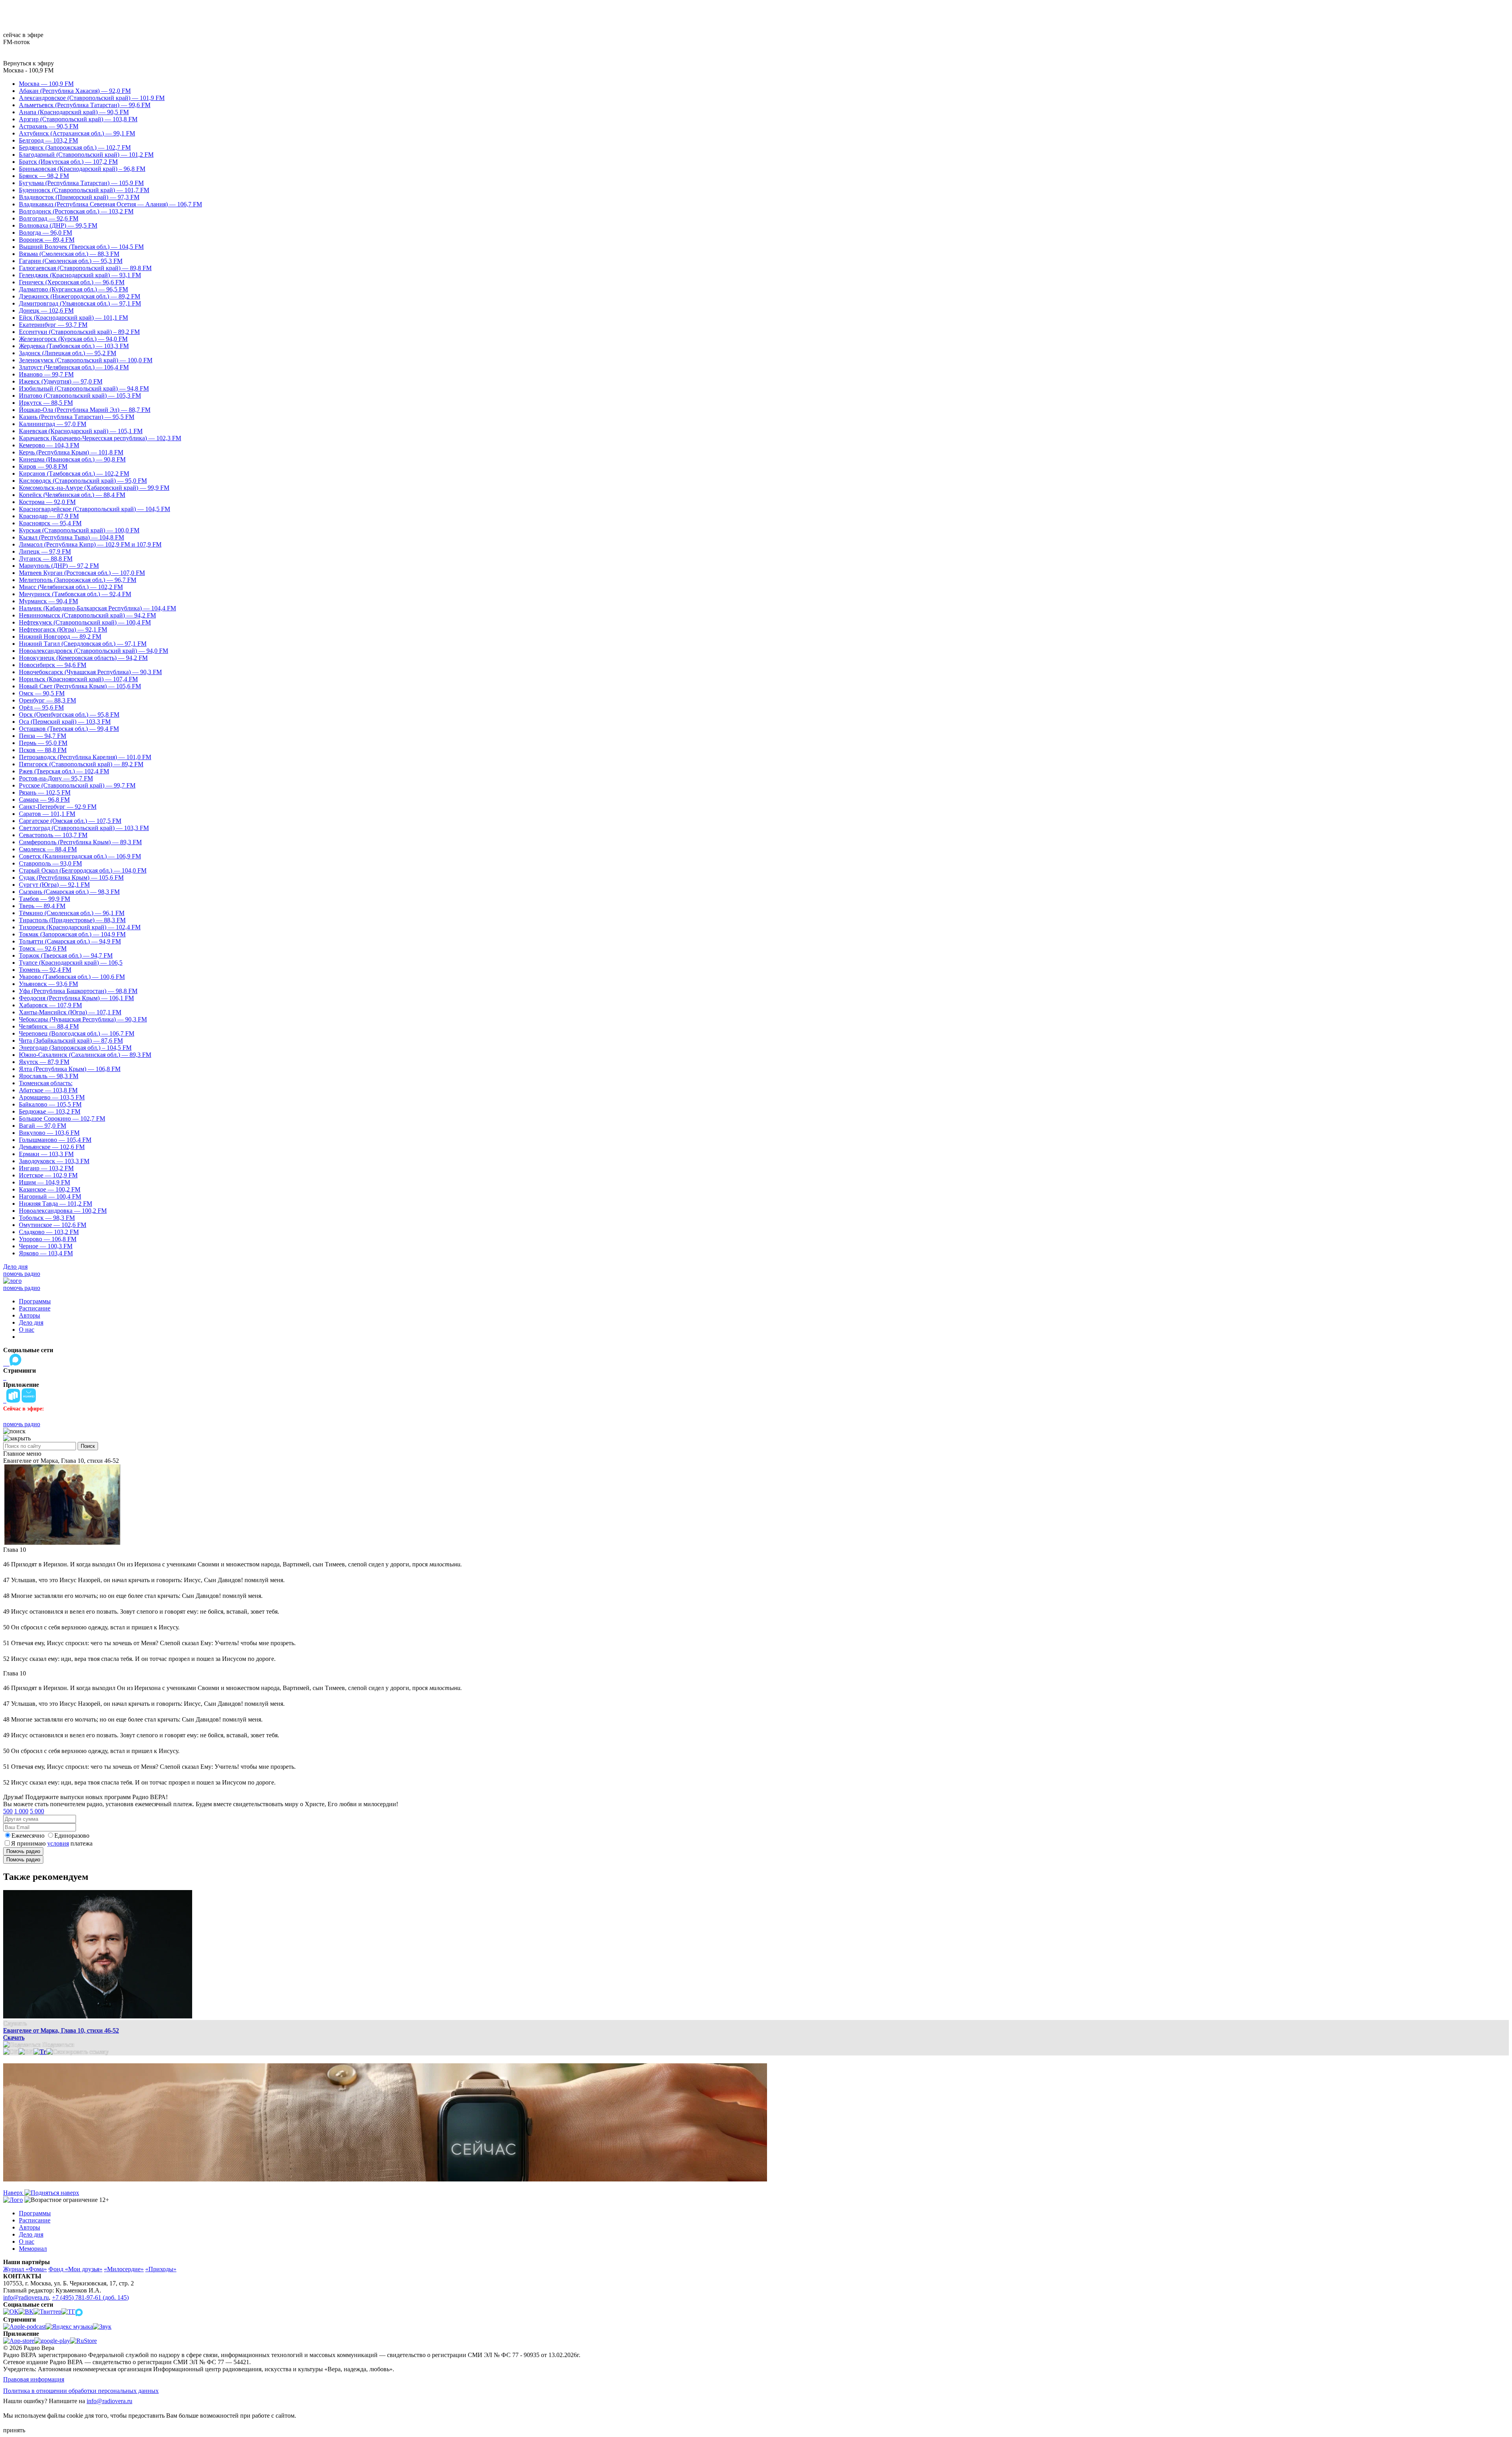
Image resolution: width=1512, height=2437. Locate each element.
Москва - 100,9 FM (28, 70)
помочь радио (22, 1274)
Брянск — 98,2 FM (44, 176)
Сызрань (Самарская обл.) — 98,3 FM (69, 892)
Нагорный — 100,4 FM (50, 1196)
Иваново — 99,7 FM (46, 374)
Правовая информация (34, 2379)
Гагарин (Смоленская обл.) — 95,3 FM (71, 261)
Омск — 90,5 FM (42, 693)
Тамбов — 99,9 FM (44, 899)
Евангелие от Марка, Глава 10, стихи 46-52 (61, 2030)
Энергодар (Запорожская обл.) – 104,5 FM (75, 1048)
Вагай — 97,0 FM (43, 1126)
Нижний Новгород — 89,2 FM (60, 637)
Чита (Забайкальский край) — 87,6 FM (71, 1041)
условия (58, 1843)
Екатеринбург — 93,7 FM (53, 325)
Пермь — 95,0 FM (43, 743)
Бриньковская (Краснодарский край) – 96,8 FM (82, 169)
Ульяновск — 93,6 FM (48, 984)
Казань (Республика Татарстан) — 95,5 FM (77, 417)
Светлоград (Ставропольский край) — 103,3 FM (84, 828)
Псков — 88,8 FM (43, 750)
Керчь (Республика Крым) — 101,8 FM (71, 452)
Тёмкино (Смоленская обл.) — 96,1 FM (72, 913)
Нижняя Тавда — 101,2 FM (56, 1204)
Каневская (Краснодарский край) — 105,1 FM (81, 431)
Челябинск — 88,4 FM (49, 1026)
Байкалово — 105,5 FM (50, 1104)
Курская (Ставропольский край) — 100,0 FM (79, 530)
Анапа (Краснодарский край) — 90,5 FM (74, 112)
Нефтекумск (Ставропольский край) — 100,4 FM (85, 622)
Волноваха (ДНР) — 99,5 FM (58, 225)
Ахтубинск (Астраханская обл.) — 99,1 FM (77, 133)
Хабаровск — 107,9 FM (50, 1005)
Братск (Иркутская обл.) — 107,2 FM (68, 162)
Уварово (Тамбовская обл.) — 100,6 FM (72, 977)
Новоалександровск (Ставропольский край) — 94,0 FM (94, 651)
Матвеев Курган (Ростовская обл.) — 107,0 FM (82, 573)
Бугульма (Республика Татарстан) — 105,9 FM (81, 183)
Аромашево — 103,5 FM (52, 1097)
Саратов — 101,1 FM (47, 814)
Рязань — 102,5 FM (45, 792)
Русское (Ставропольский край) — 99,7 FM (77, 785)
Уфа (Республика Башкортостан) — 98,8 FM (78, 991)
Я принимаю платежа (52, 1843)
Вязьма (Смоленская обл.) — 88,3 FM (69, 254)
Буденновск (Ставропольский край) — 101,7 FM (84, 190)
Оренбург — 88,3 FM (47, 700)
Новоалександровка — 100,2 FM (63, 1211)
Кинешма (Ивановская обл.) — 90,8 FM (72, 459)
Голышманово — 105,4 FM (55, 1140)
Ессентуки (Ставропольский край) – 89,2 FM (79, 332)
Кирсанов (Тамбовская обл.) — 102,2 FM (74, 474)
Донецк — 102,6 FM (46, 310)
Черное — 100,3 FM (46, 1246)
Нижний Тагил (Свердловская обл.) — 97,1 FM (83, 644)
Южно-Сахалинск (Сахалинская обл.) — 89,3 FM (85, 1055)
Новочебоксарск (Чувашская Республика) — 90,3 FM (90, 672)
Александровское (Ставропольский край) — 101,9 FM (92, 98)
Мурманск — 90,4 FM (48, 601)
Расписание (35, 1308)
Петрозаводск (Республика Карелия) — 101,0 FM (85, 757)
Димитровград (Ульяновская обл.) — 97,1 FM (80, 303)
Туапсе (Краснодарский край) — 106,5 (71, 963)
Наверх (14, 2193)
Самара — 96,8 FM (44, 800)
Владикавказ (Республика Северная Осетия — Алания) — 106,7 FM (110, 204)
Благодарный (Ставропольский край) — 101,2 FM (86, 155)
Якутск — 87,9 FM (44, 1062)
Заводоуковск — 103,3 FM (54, 1161)
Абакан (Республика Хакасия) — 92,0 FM (75, 91)
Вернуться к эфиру (29, 63)
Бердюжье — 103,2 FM (50, 1111)
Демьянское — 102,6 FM (52, 1147)
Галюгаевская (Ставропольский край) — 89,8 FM (85, 268)
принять (14, 2430)
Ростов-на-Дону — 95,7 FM (56, 778)
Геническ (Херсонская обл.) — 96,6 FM (72, 282)
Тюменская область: (46, 1083)
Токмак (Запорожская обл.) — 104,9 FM (72, 934)
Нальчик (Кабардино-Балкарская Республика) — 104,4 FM (97, 608)
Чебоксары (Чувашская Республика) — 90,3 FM (83, 1019)
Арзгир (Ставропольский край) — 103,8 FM (78, 119)
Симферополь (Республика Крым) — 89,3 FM (80, 842)
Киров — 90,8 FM (43, 466)
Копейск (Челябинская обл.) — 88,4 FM (72, 495)
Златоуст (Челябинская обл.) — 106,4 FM (74, 367)
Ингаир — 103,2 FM (46, 1168)
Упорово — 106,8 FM (48, 1239)
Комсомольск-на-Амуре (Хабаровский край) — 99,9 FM (94, 488)
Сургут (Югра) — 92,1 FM (54, 885)
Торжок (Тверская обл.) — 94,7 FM (66, 955)
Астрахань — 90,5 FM (49, 126)
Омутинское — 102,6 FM (53, 1225)
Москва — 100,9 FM (46, 84)
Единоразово (72, 1836)
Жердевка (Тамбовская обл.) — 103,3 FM (74, 346)
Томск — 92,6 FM (43, 948)
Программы (35, 1301)
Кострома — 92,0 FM (47, 502)
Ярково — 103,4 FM (46, 1253)
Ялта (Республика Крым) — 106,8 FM (70, 1069)
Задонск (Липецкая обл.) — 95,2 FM (68, 353)
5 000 (37, 1811)
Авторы (30, 1315)
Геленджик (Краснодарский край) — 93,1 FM (80, 275)
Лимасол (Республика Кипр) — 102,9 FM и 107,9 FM (90, 544)
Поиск (88, 1446)
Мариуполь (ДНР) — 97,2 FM (59, 566)
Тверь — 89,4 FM (42, 906)
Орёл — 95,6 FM (41, 707)
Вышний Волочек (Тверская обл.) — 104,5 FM (81, 247)
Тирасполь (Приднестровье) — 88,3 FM (72, 920)
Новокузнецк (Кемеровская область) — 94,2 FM (83, 658)
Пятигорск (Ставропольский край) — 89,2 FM (81, 764)
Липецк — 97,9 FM (45, 551)
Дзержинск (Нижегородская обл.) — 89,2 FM (80, 296)
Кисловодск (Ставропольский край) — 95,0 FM (83, 481)
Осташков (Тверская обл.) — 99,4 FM (69, 729)
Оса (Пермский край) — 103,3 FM (65, 722)
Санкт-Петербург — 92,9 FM (58, 807)
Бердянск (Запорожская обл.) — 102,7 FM (75, 147)
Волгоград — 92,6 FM (49, 218)
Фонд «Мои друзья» (75, 2269)
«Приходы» (161, 2269)
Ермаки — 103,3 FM (46, 1154)
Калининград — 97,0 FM (53, 424)
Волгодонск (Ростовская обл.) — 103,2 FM (76, 211)
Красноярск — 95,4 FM (50, 523)
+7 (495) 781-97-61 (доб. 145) (90, 2297)
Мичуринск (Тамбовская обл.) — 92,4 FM (75, 594)
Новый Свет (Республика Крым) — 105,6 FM (80, 686)
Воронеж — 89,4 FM (47, 240)
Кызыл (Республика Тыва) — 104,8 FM (71, 537)
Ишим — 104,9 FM (44, 1182)
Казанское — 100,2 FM (50, 1189)
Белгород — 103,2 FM (48, 140)
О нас (27, 1330)
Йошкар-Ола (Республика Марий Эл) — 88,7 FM (85, 410)
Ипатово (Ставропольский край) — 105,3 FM (80, 396)
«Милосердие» (124, 2269)
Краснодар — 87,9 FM (49, 516)
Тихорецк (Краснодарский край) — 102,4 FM (80, 927)
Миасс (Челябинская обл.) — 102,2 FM (71, 587)
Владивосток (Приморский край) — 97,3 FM (79, 197)
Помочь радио (23, 1851)
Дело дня (15, 1267)
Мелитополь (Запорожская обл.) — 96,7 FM (78, 580)
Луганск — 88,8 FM (46, 559)
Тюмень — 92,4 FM (45, 970)
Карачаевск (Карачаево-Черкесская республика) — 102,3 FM (100, 438)
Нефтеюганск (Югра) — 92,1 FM (63, 629)
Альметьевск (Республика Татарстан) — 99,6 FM (85, 105)
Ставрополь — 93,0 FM (50, 863)
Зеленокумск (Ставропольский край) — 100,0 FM (86, 360)
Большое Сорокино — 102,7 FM (62, 1118)
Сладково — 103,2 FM (49, 1232)
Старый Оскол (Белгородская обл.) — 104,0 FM (83, 870)
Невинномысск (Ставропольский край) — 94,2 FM (87, 615)
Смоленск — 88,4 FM (48, 849)
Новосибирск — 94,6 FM (53, 665)
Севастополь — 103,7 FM (53, 835)
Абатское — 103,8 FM (48, 1090)
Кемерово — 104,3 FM (49, 445)
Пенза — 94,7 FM (43, 736)
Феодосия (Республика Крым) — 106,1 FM (76, 998)
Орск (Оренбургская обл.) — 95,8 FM (69, 714)
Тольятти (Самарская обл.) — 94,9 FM (70, 941)
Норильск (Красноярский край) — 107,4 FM (78, 679)
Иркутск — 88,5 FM (46, 403)
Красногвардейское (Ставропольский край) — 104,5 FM (94, 509)
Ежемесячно (28, 1836)
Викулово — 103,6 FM (49, 1133)
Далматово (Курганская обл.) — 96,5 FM (73, 289)
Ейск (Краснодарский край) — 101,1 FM (73, 318)
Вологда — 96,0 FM (45, 233)
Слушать (15, 2023)
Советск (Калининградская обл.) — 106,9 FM (80, 856)
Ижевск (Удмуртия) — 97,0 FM (61, 381)
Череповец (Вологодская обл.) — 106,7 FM (77, 1033)
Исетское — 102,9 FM (48, 1175)
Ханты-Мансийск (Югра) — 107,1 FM (70, 1012)
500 (8, 1811)
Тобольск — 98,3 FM (47, 1218)
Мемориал (33, 2249)
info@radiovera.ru (26, 2297)
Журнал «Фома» (25, 2269)
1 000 (21, 1811)
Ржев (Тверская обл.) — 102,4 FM (64, 771)
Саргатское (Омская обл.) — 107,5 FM (70, 821)
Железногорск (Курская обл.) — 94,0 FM (73, 339)
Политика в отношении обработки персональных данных (81, 2391)
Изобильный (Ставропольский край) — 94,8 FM (84, 388)
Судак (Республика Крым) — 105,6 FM (71, 878)
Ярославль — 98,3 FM (49, 1076)
